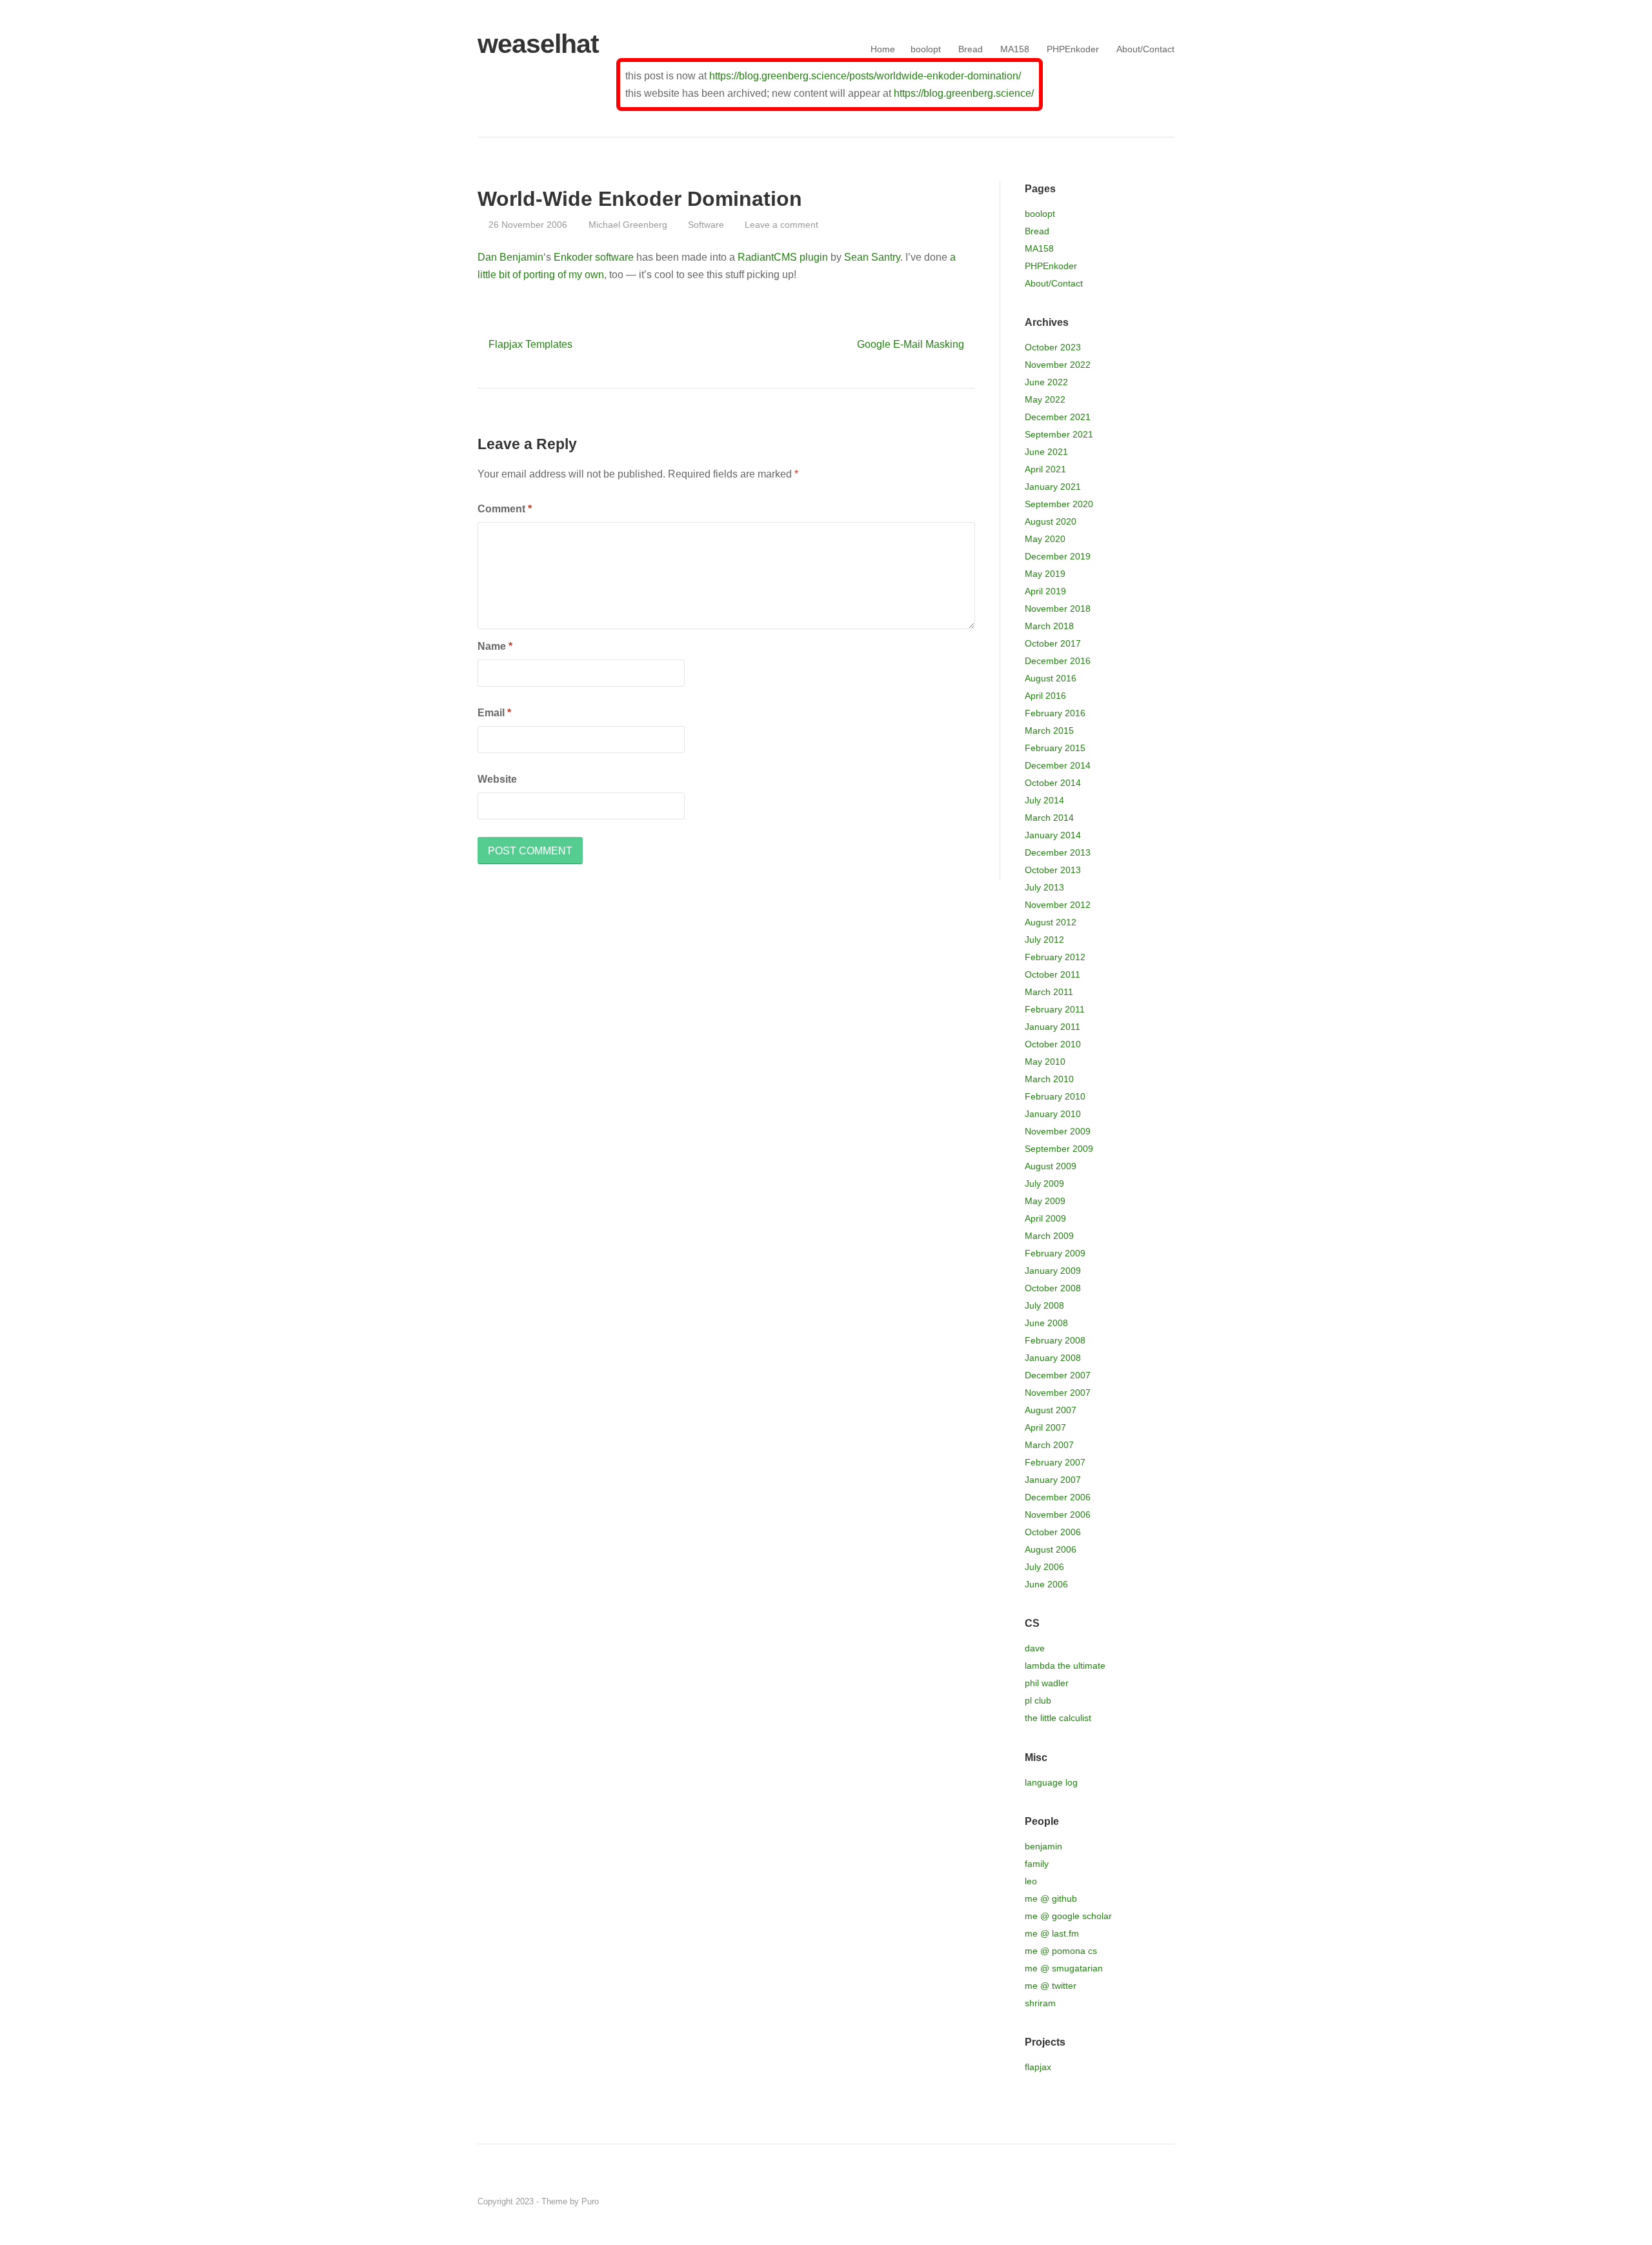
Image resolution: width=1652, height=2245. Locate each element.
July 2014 (1044, 800)
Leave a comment (781, 225)
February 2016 (1055, 713)
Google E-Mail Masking (911, 344)
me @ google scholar (1068, 1916)
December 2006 (1058, 1497)
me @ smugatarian (1064, 1968)
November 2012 (1058, 905)
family (1037, 1864)
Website (497, 779)
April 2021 (1045, 469)
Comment (505, 509)
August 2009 (1051, 1166)
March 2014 (1049, 818)
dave (1035, 1648)
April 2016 (1045, 696)
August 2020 (1051, 521)
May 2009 (1045, 1201)
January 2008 (1053, 1358)
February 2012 (1055, 957)
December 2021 (1058, 417)
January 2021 (1053, 487)
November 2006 (1058, 1515)
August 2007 (1051, 1410)
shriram (1040, 2003)
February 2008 (1055, 1340)
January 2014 (1053, 835)
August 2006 (1051, 1549)
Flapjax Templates (530, 344)
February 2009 (1055, 1253)
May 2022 (1045, 399)
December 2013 (1058, 852)
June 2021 (1046, 452)
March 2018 (1049, 626)
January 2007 (1053, 1480)
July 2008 (1044, 1305)
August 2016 (1051, 678)
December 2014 (1058, 765)
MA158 (1015, 49)
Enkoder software (594, 257)
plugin (814, 257)
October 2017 (1053, 643)
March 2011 (1049, 992)
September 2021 (1059, 434)
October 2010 (1053, 1044)
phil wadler (1047, 1683)
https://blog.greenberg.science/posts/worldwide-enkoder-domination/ (865, 76)
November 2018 (1058, 609)
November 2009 (1058, 1131)
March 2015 (1049, 730)
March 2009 (1049, 1236)
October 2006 (1053, 1532)
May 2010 (1045, 1062)
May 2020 (1045, 539)
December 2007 (1058, 1375)
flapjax (1038, 2067)
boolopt (926, 49)
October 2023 (1053, 347)
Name (495, 646)
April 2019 (1045, 591)
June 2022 (1046, 382)
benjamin (1043, 1846)
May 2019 (1045, 574)
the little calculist (1058, 1718)
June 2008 (1046, 1323)
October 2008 (1053, 1288)
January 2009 (1053, 1271)
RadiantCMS (767, 257)
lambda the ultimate (1065, 1666)
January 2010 (1053, 1114)
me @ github (1051, 1898)
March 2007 (1049, 1445)
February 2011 (1055, 1009)
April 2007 (1045, 1427)
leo (1031, 1881)
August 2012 (1051, 922)
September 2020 (1059, 504)
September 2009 (1059, 1149)
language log (1051, 1782)
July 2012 (1044, 940)
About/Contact (1145, 49)
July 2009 (1044, 1183)
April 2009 (1045, 1218)
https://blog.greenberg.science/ (964, 93)
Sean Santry (872, 257)
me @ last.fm (1052, 1933)
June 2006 (1046, 1584)
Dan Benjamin (510, 257)
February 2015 (1055, 748)
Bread (971, 49)
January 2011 (1053, 1027)
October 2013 (1053, 870)
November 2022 (1058, 365)
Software (706, 225)
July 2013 (1044, 887)
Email (494, 713)
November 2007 (1058, 1393)
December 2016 (1058, 661)
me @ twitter (1051, 1986)
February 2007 (1055, 1462)
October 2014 (1053, 783)
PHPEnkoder (1073, 49)
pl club (1038, 1700)
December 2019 (1058, 556)
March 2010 (1049, 1079)
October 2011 (1053, 974)
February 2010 (1055, 1096)
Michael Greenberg (628, 225)
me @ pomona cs (1061, 1951)
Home (883, 49)
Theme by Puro (570, 2201)
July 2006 (1044, 1567)
